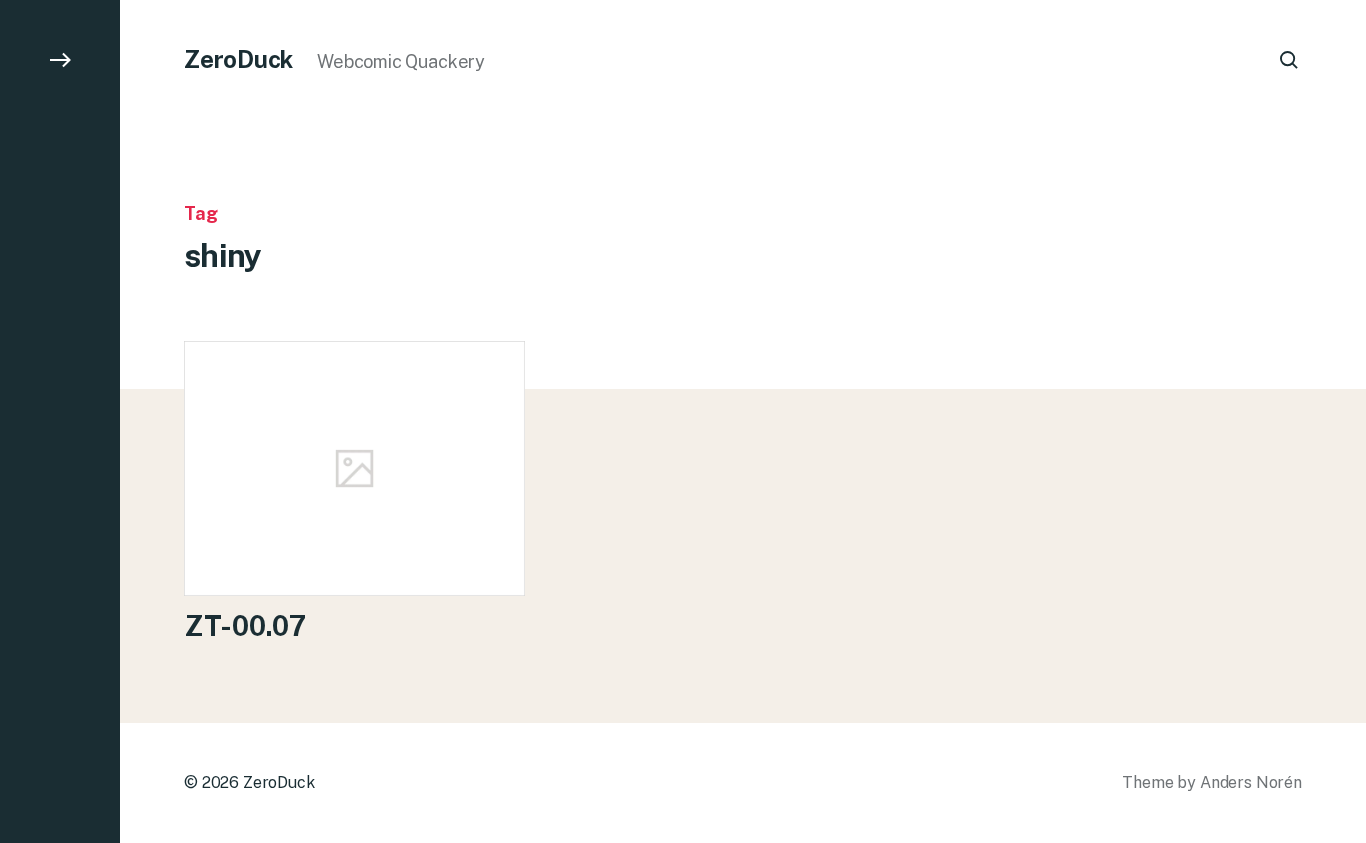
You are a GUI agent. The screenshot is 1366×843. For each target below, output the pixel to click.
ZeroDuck (238, 59)
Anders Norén (1251, 782)
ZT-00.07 (245, 625)
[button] (60, 421)
